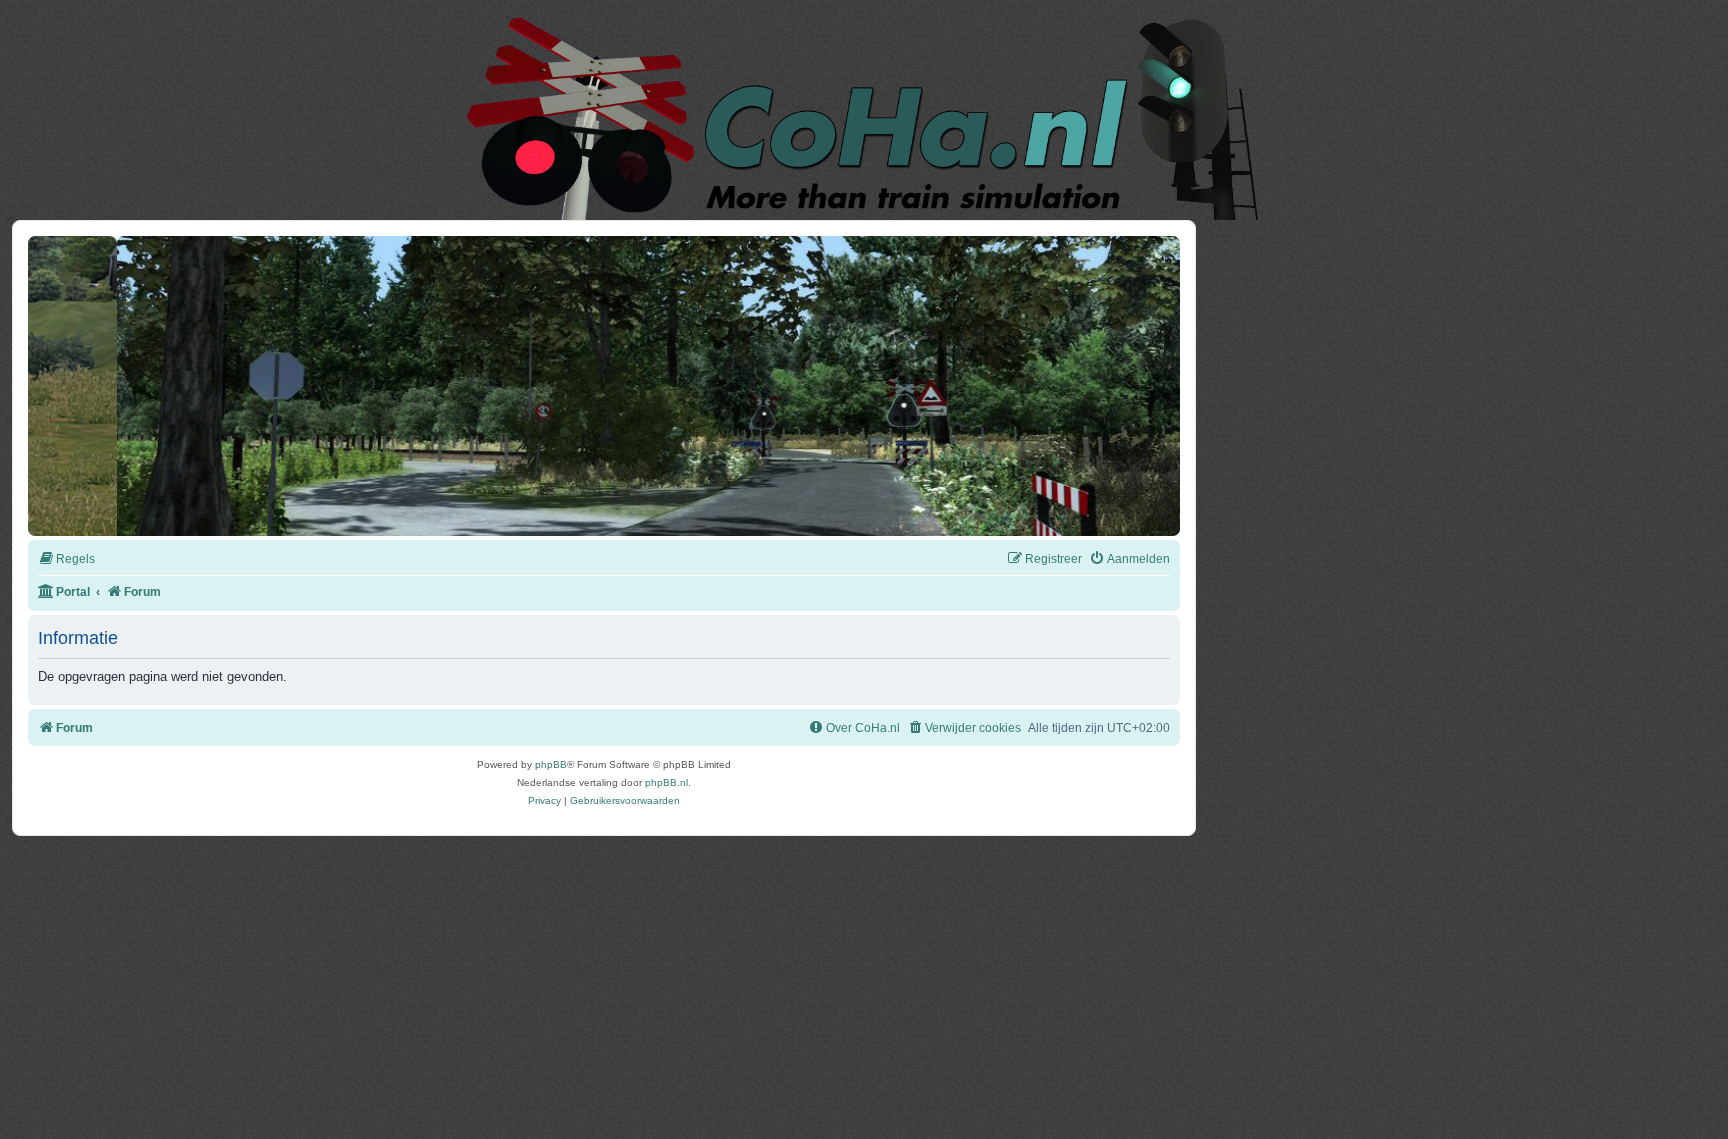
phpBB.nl (666, 782)
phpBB (551, 764)
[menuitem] (66, 559)
